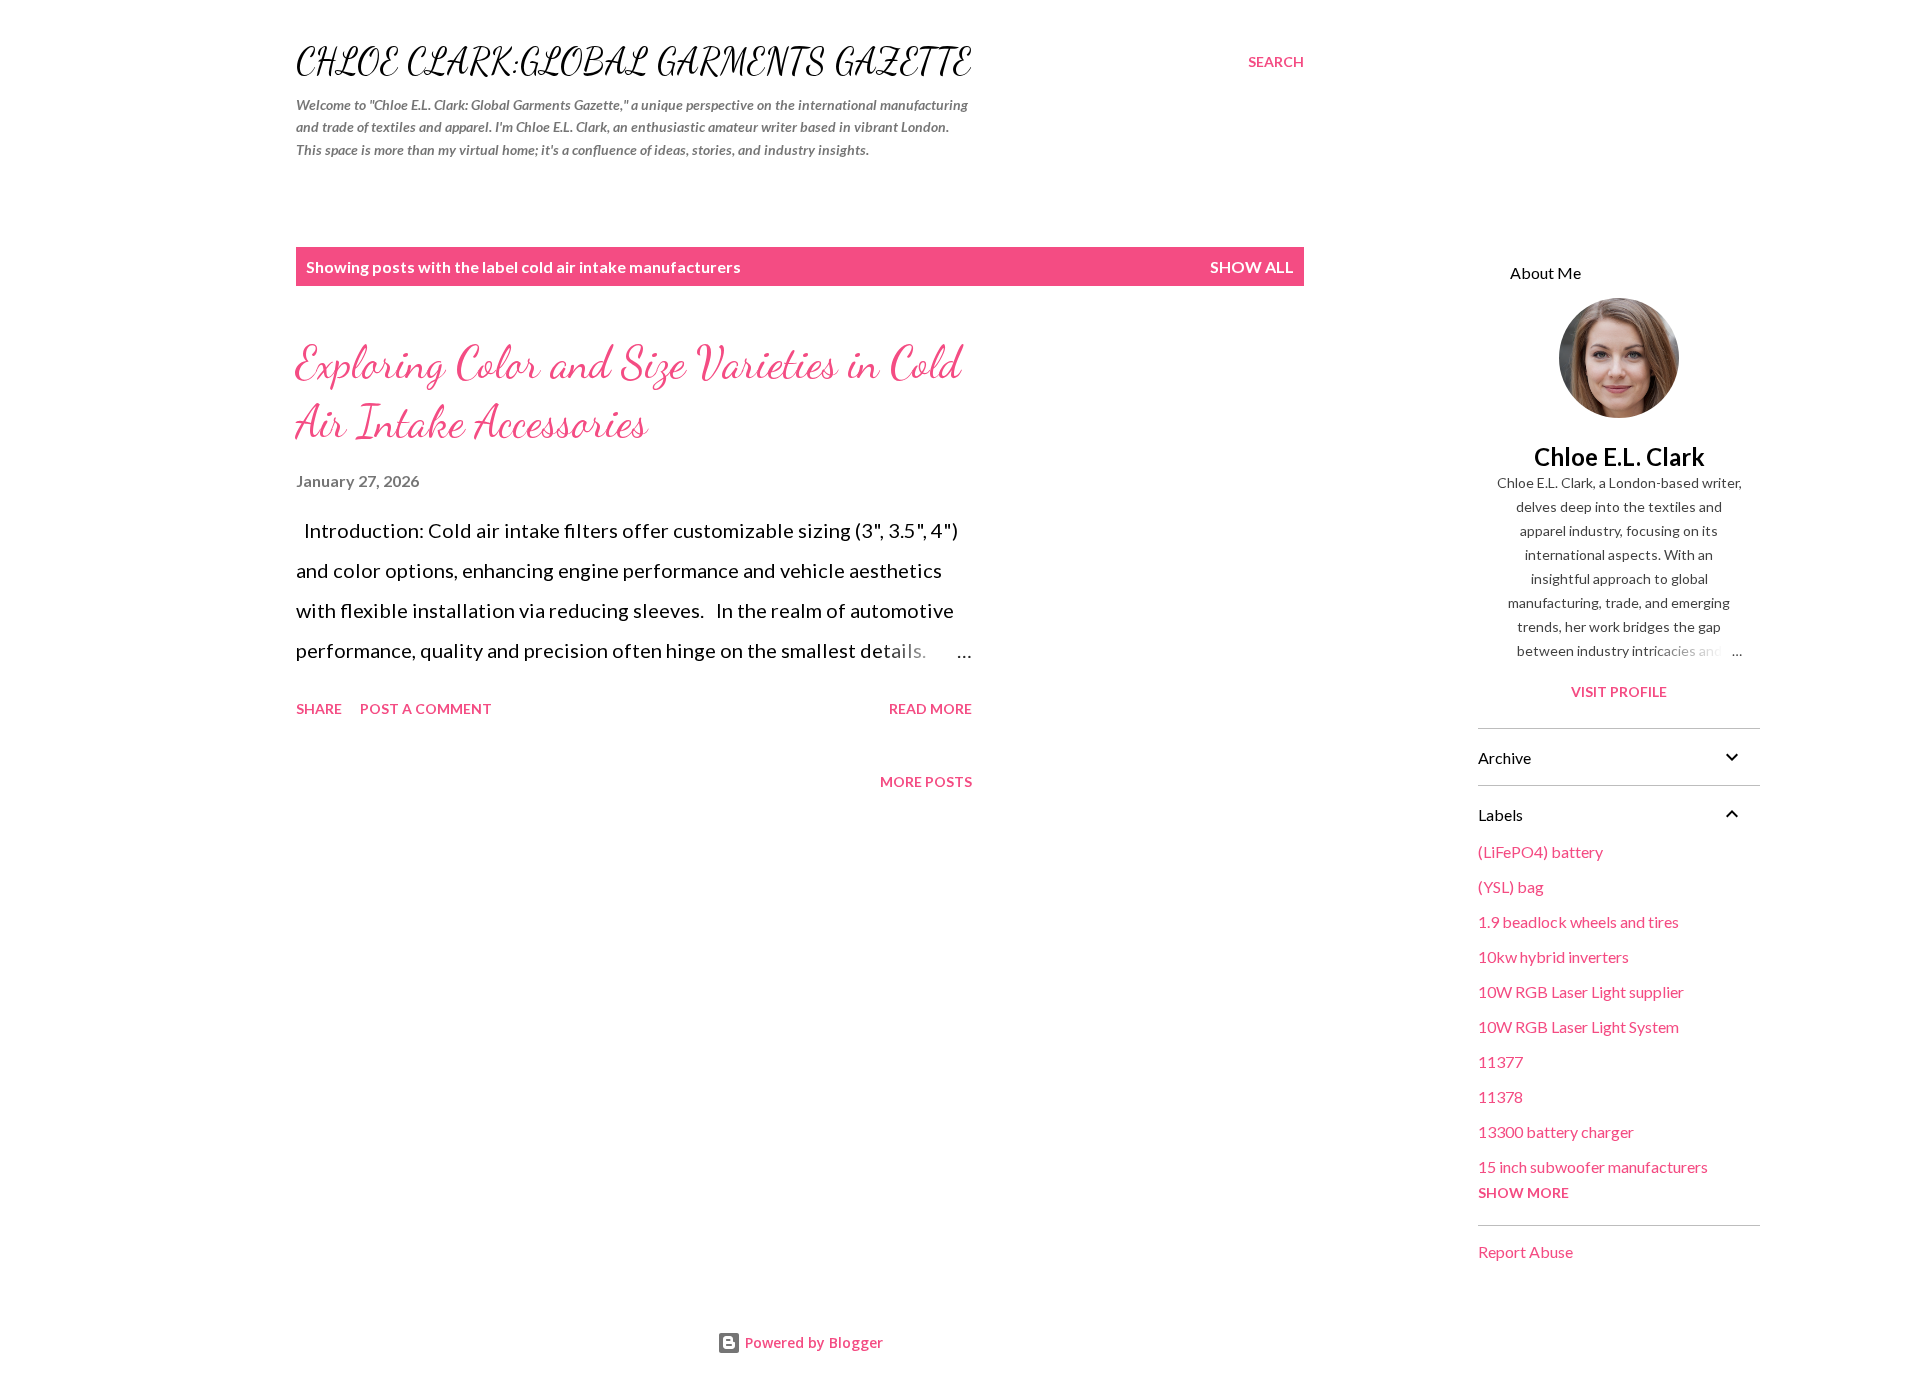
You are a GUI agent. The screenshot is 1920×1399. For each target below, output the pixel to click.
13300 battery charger (1556, 1131)
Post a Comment (426, 708)
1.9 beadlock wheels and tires (1578, 921)
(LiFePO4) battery (1540, 851)
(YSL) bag (1511, 886)
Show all (1252, 266)
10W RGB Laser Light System (1578, 1026)
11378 (1500, 1096)
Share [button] (319, 708)
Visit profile (1619, 691)
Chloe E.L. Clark (1619, 456)
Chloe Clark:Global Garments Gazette (633, 61)
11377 (1500, 1061)
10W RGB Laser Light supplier (1581, 991)
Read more (930, 708)
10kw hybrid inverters (1553, 956)
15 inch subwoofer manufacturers (1593, 1166)
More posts (926, 781)
